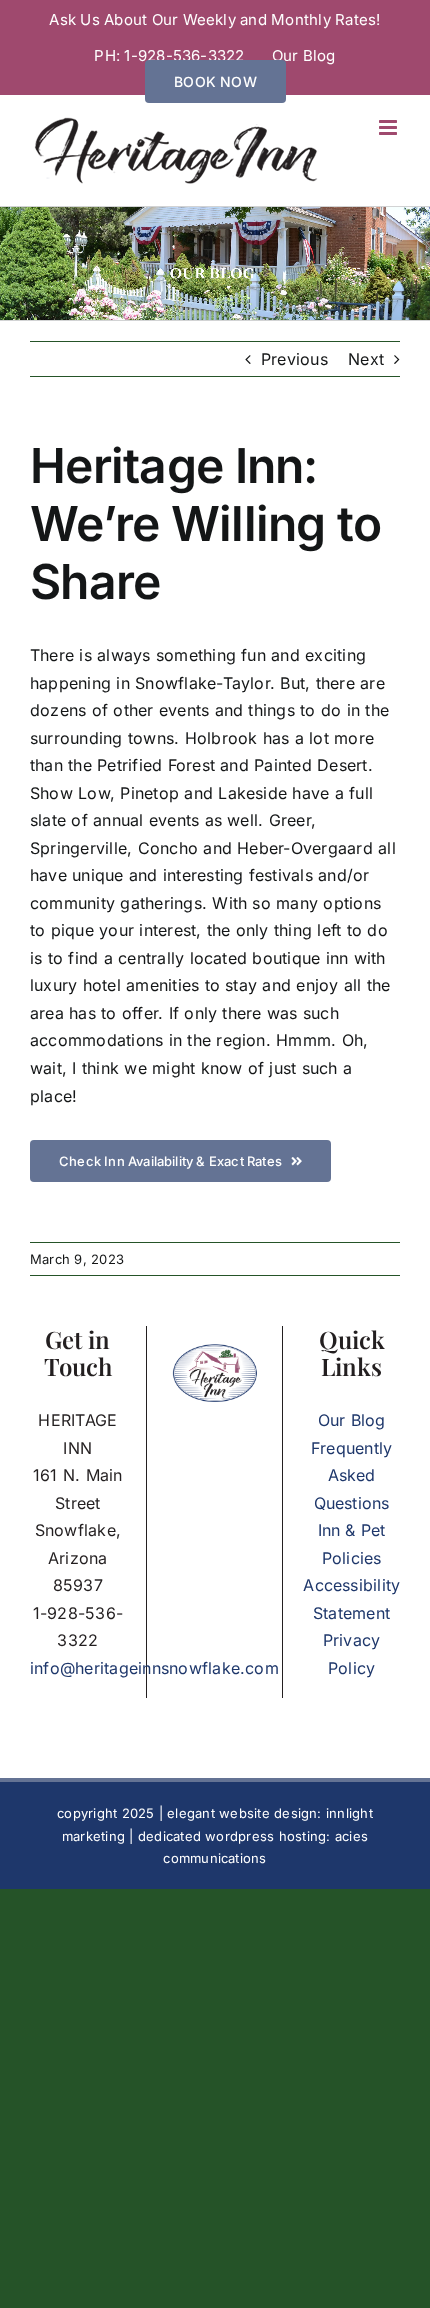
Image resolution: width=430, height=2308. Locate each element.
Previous (294, 359)
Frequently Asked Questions (351, 1475)
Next (366, 359)
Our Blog (352, 1420)
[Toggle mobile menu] (389, 127)
